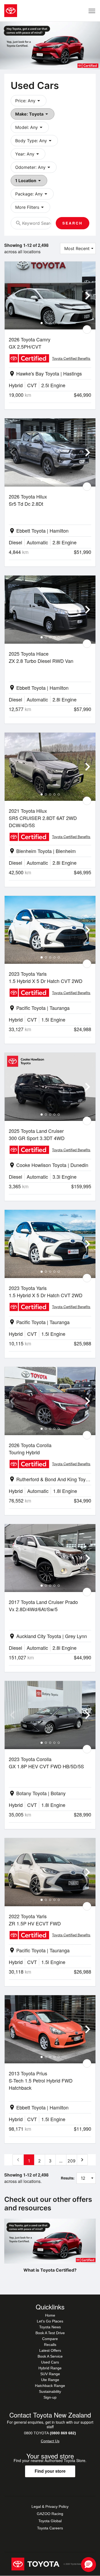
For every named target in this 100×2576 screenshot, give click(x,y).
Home (50, 2315)
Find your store (50, 2471)
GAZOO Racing (50, 2514)
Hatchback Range (50, 2386)
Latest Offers (50, 2350)
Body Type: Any (34, 141)
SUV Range (50, 2374)
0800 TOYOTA (50, 2433)
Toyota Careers (50, 2528)
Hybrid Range (50, 2368)
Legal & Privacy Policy (50, 2506)
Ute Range (50, 2380)
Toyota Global (50, 2521)
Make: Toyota (33, 114)
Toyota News (50, 2327)
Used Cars (50, 2362)
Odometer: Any (34, 167)
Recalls (50, 2345)
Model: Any (30, 127)
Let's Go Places (50, 2321)
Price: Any (29, 101)
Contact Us (50, 2441)
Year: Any (28, 154)
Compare (50, 2339)
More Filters (30, 207)
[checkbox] (87, 329)
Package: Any (32, 194)
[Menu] (92, 11)
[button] (89, 2565)
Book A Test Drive (50, 2333)
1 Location (29, 181)
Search (73, 223)
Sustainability (50, 2391)
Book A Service (50, 2356)
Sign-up (50, 2397)
